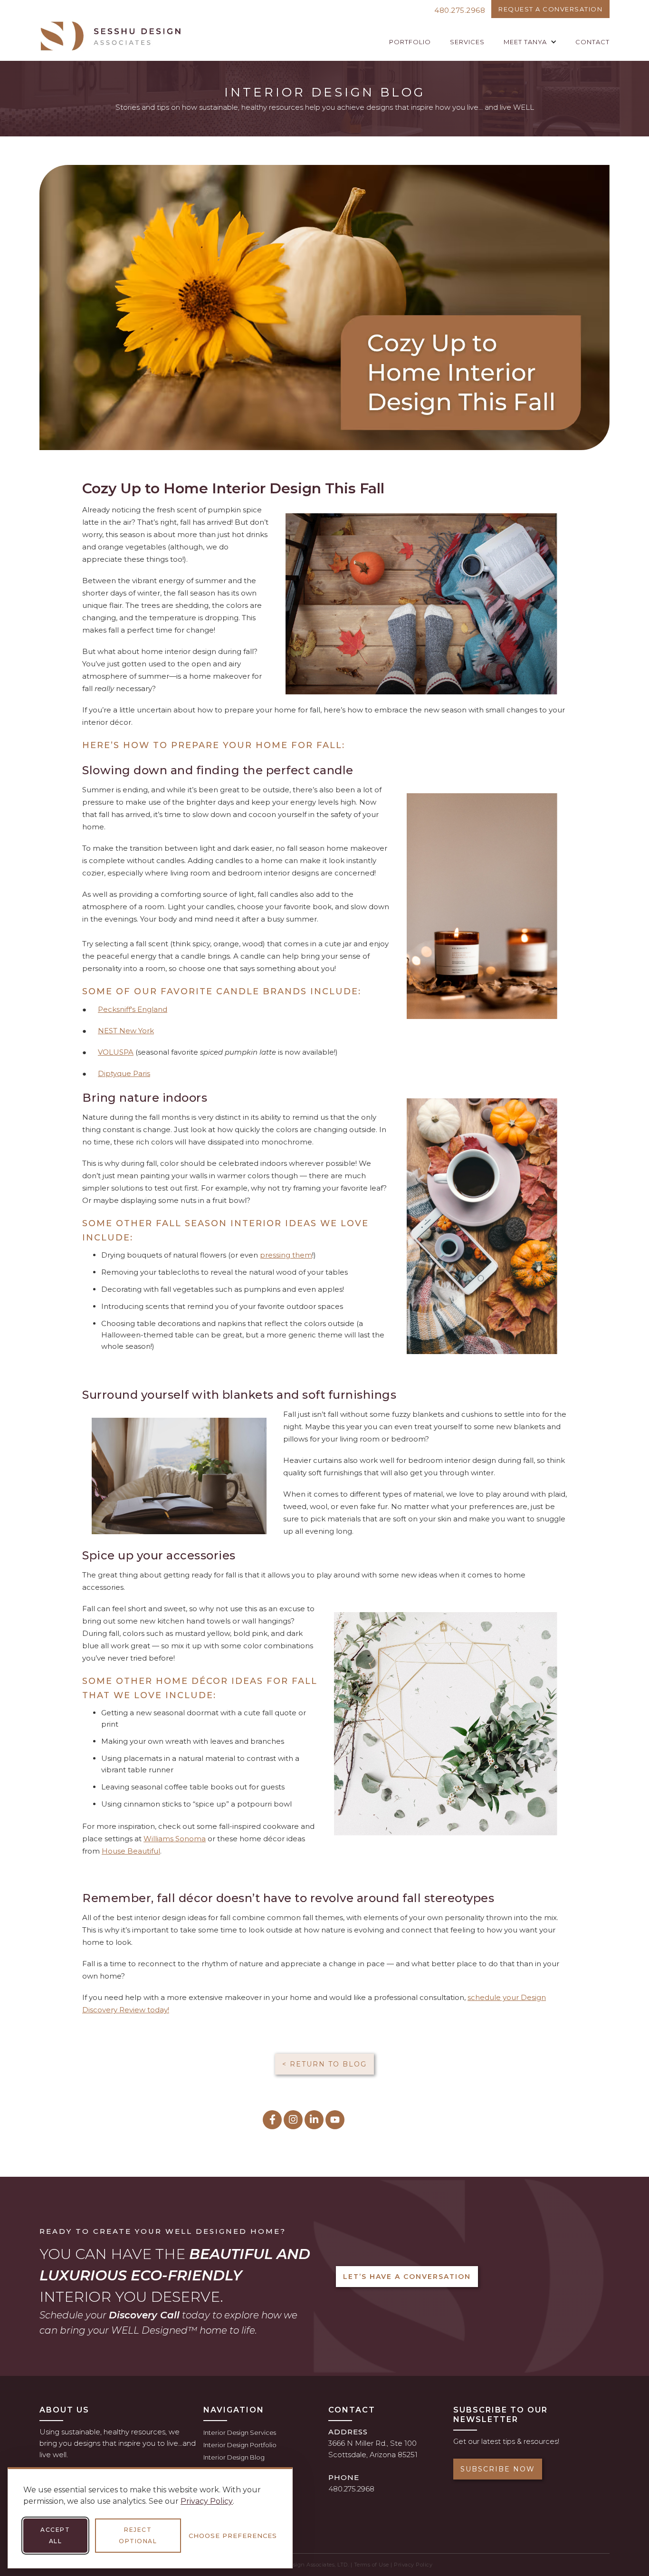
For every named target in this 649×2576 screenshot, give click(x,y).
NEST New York (126, 1031)
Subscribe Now (498, 2469)
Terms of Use (372, 2565)
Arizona (383, 2455)
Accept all (55, 2535)
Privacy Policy (207, 2501)
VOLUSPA (116, 1052)
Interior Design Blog (234, 2457)
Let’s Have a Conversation (407, 2277)
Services (467, 42)
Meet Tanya (525, 42)
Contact (592, 42)
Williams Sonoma (175, 1839)
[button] (530, 42)
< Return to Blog (324, 2064)
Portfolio (410, 42)
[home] (111, 36)
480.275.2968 (460, 10)
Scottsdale (347, 2455)
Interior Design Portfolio (240, 2445)
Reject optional (138, 2535)
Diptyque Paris (124, 1073)
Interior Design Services (240, 2432)
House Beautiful (131, 1851)
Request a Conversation (550, 9)
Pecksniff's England (133, 1009)
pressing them (286, 1255)
